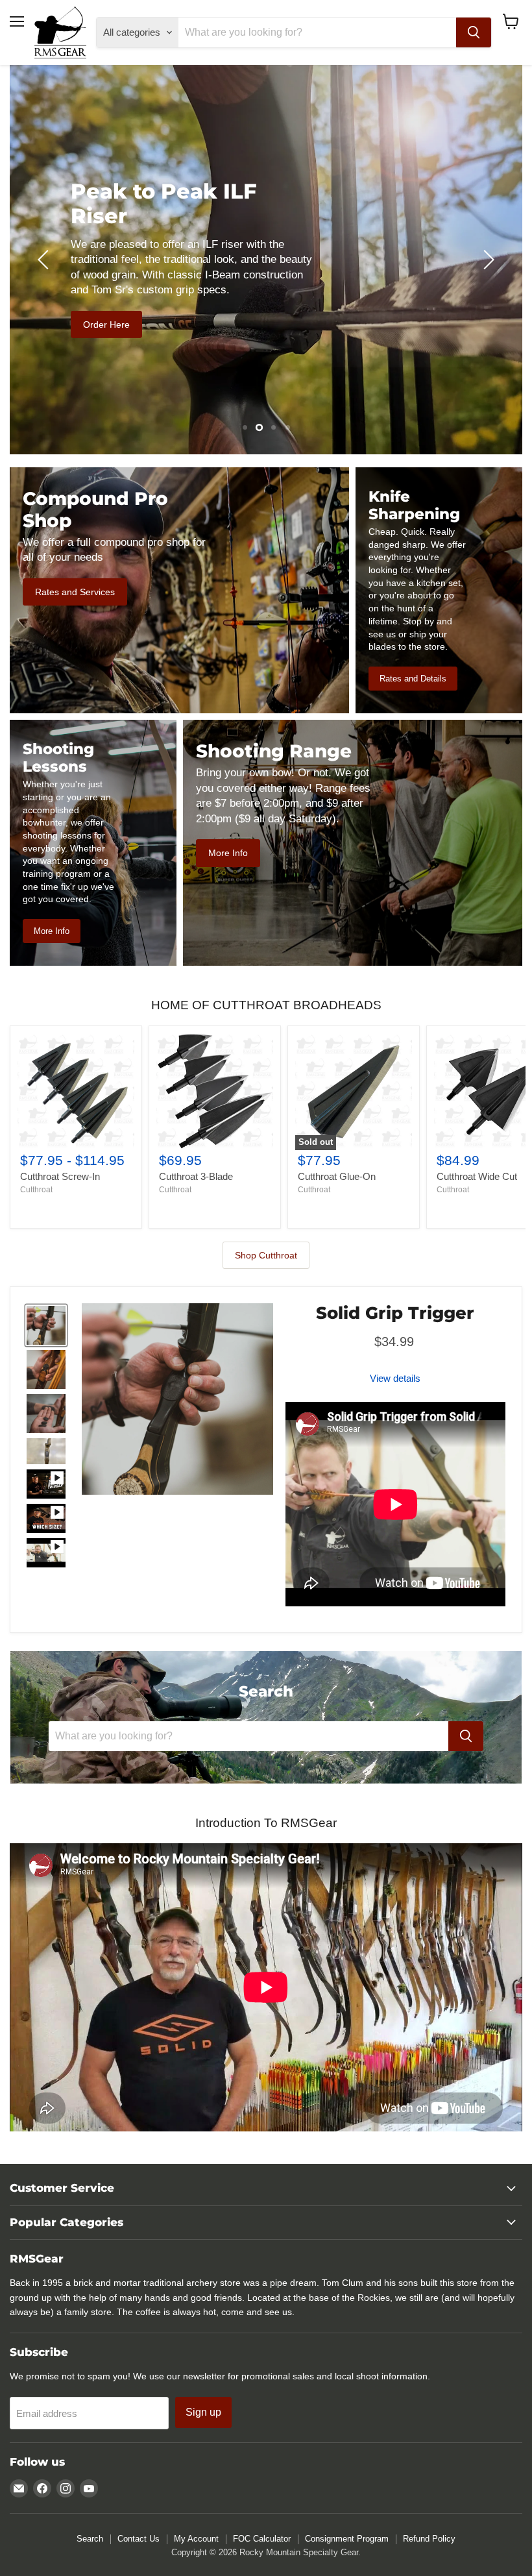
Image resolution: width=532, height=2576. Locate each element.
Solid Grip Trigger (395, 1313)
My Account (196, 2539)
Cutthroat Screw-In (60, 1176)
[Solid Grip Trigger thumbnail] (46, 1325)
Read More (426, 337)
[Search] (474, 32)
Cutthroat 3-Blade (196, 1176)
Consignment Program (347, 2539)
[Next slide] (487, 260)
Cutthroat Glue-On (337, 1176)
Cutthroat (36, 1190)
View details (395, 1378)
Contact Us (139, 2539)
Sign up (203, 2412)
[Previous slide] (45, 260)
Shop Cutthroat (266, 1255)
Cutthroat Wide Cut (477, 1176)
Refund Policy (429, 2539)
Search (90, 2539)
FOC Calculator (262, 2539)
